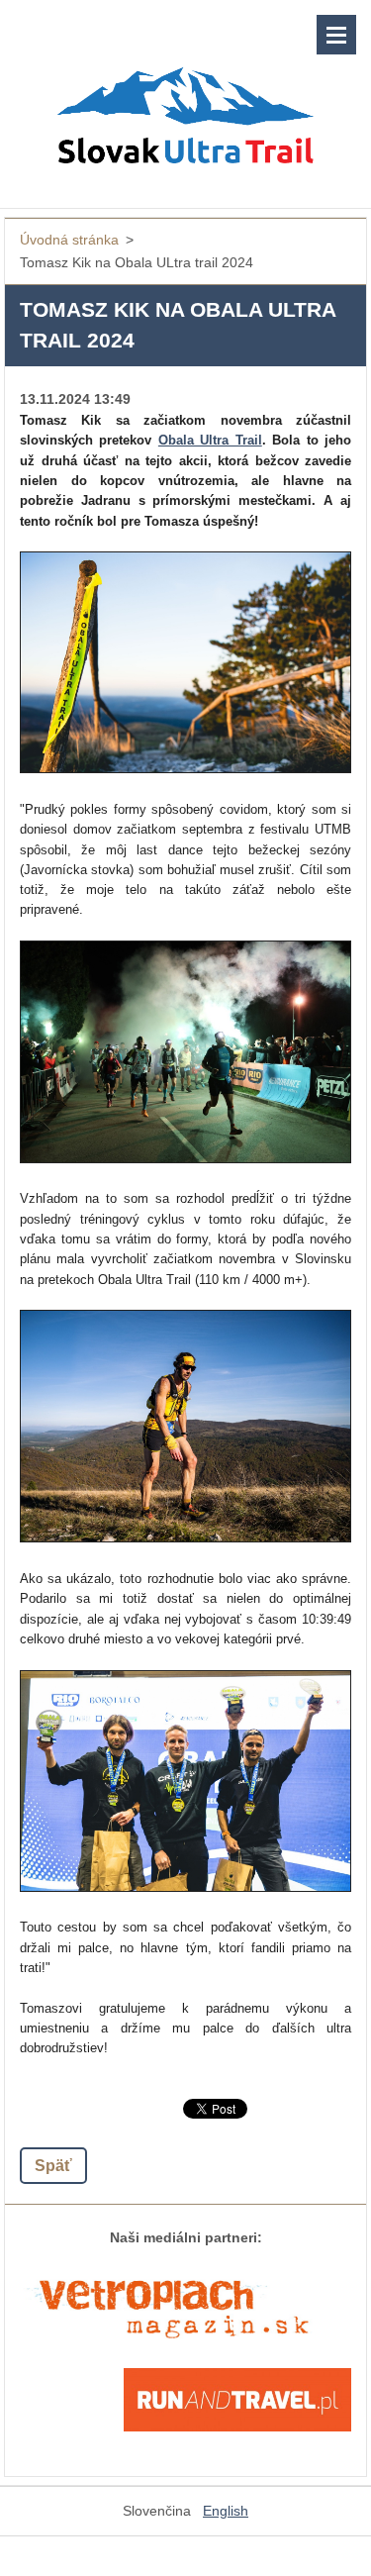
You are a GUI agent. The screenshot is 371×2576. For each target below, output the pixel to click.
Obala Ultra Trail (210, 440)
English (226, 2511)
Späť (53, 2166)
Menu (336, 35)
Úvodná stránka (69, 240)
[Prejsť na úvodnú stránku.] (185, 92)
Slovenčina (157, 2511)
